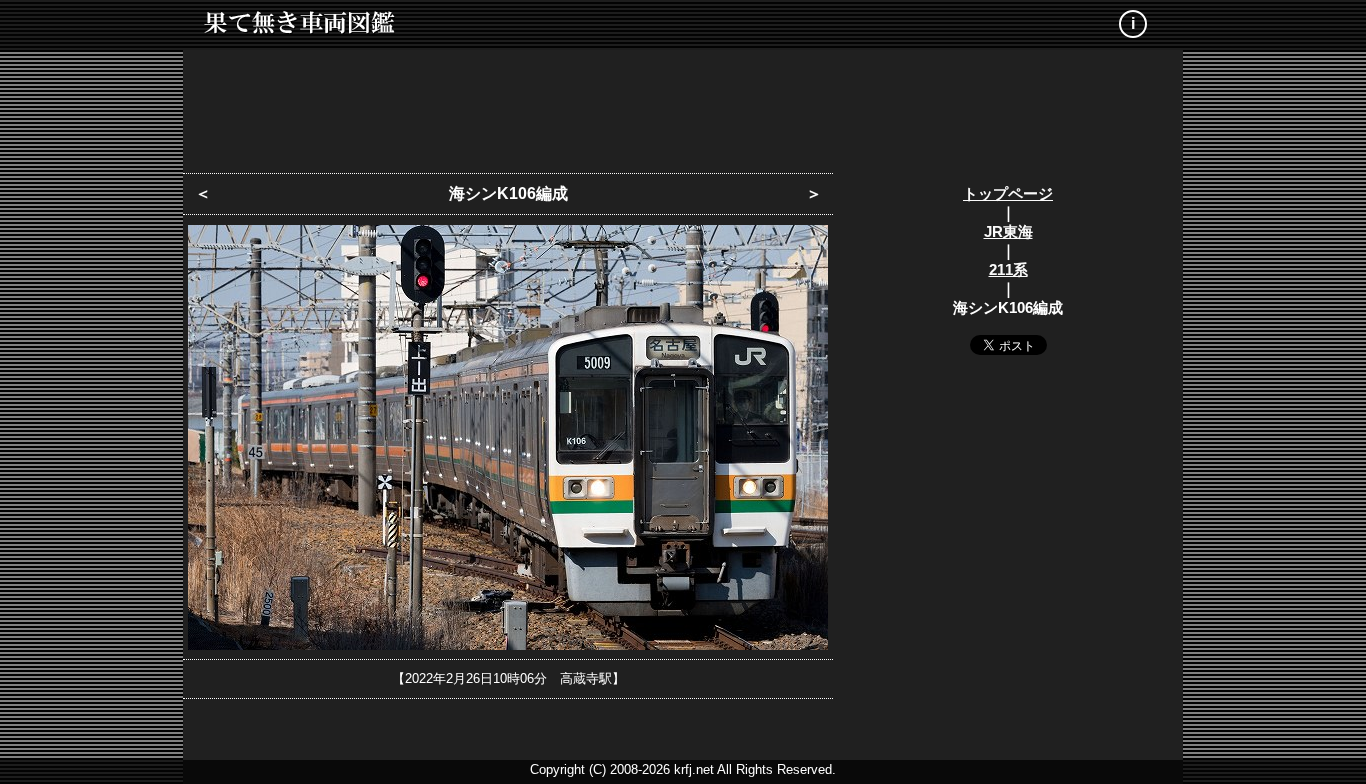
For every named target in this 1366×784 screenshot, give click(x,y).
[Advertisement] (683, 105)
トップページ (1008, 193)
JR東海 (1008, 231)
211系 (1008, 269)
